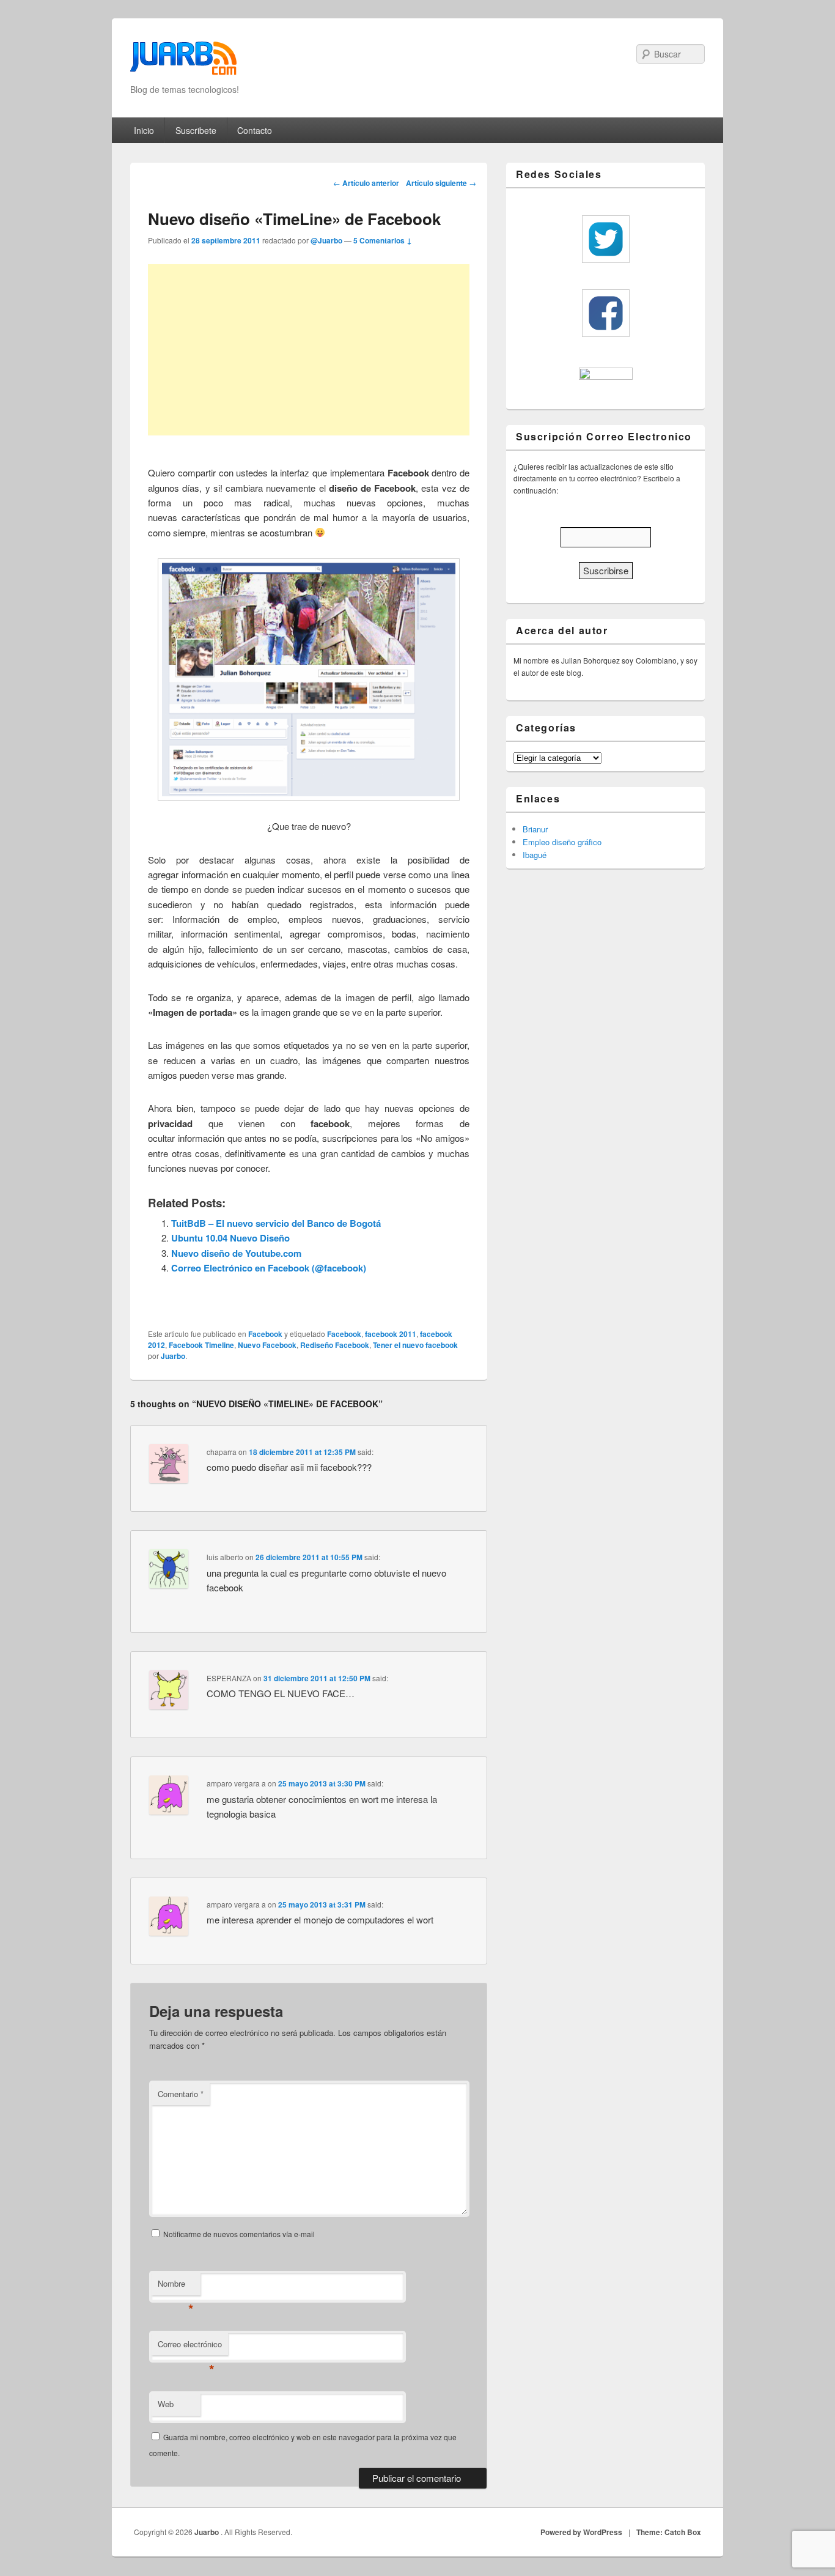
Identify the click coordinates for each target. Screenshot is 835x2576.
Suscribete (196, 130)
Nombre (176, 2286)
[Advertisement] (309, 350)
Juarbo (173, 1356)
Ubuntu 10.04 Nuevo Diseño (230, 1238)
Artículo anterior (366, 183)
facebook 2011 (391, 1334)
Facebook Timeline (201, 1345)
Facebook (265, 1334)
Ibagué (535, 855)
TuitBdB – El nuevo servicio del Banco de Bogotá (276, 1223)
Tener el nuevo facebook (415, 1345)
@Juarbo (326, 240)
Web (166, 2404)
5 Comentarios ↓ (383, 240)
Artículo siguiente (441, 183)
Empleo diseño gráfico (562, 842)
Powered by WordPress (581, 2532)
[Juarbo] (183, 62)
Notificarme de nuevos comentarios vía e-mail (239, 2234)
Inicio (144, 130)
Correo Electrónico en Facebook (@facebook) (269, 1268)
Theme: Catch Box (669, 2532)
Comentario (181, 2094)
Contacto (255, 130)
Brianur (535, 829)
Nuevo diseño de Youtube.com (236, 1253)
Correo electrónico (190, 2347)
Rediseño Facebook (335, 1345)
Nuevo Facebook (267, 1345)
